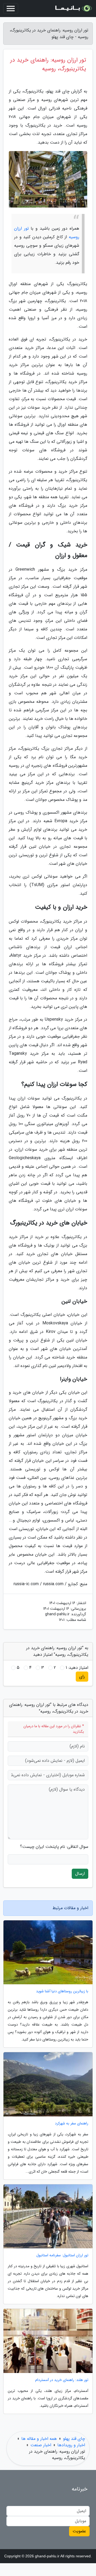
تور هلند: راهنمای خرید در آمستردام (62, 2380)
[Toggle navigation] (11, 9)
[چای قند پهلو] (73, 9)
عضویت (79, 2531)
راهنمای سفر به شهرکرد (72, 2123)
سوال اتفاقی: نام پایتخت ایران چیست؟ (54, 1847)
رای (82, 1676)
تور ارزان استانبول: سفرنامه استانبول (62, 2255)
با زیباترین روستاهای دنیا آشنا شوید (62, 1991)
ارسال (80, 1874)
